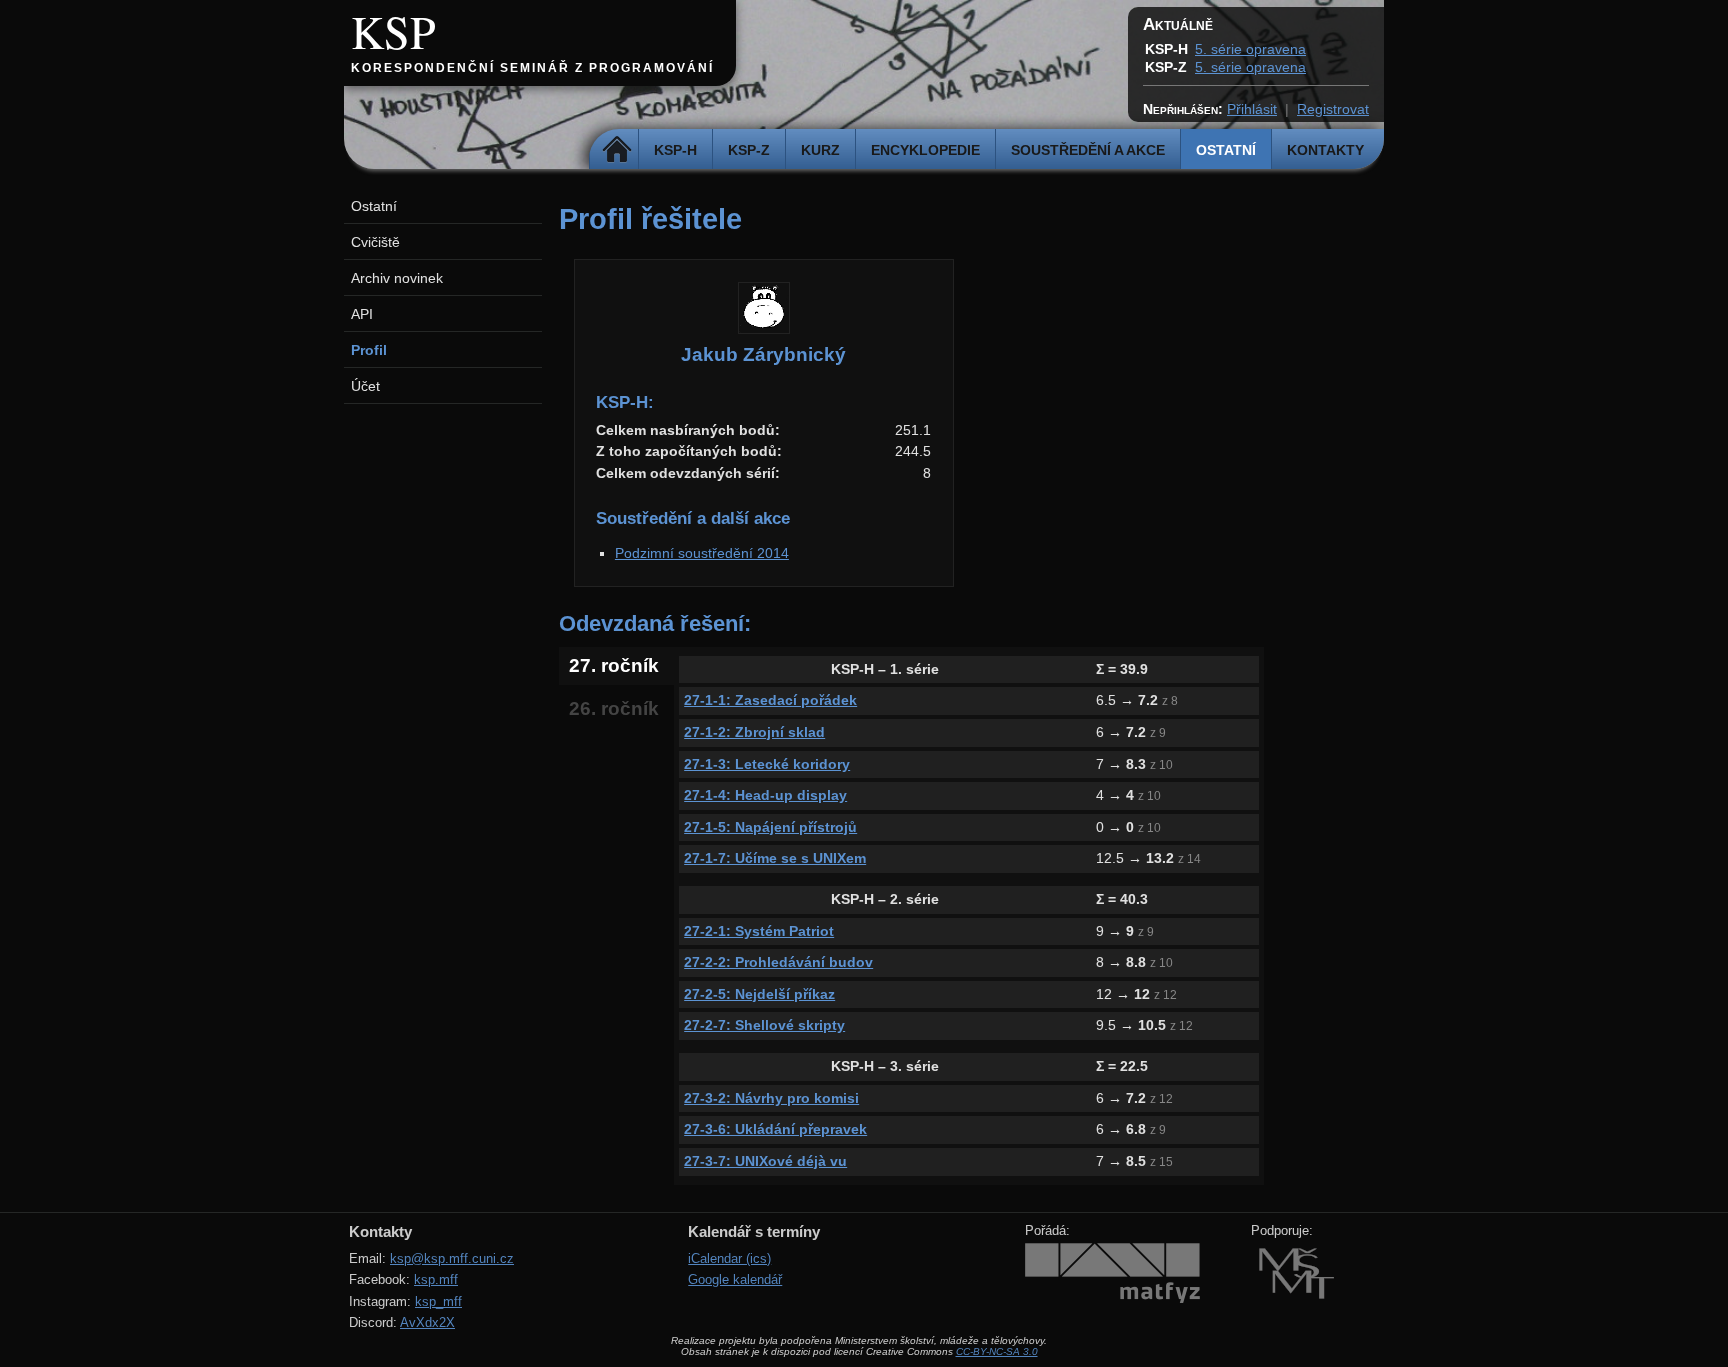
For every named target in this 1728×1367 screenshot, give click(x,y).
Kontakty (1325, 150)
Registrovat (1333, 109)
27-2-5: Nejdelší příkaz (759, 994)
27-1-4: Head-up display (765, 795)
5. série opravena (1250, 49)
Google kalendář (735, 1279)
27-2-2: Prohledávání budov (778, 962)
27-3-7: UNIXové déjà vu (765, 1161)
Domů (616, 150)
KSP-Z (749, 150)
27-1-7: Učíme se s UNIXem (775, 858)
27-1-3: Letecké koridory (767, 764)
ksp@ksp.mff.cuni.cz (452, 1258)
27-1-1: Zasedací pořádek (770, 700)
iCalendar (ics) (729, 1258)
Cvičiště (375, 242)
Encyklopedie (925, 150)
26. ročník (614, 708)
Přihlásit (1252, 109)
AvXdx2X (427, 1322)
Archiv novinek (397, 278)
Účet (365, 386)
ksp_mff (438, 1301)
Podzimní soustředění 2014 (702, 553)
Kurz (820, 150)
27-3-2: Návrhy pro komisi (771, 1098)
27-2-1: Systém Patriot (759, 931)
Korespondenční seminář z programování (532, 68)
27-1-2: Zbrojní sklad (754, 732)
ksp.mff (436, 1279)
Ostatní (1226, 150)
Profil (369, 350)
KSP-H (675, 150)
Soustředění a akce (1088, 150)
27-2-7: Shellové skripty (764, 1025)
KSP (393, 31)
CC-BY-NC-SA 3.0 (997, 1351)
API (362, 314)
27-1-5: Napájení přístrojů (770, 827)
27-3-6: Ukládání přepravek (775, 1129)
